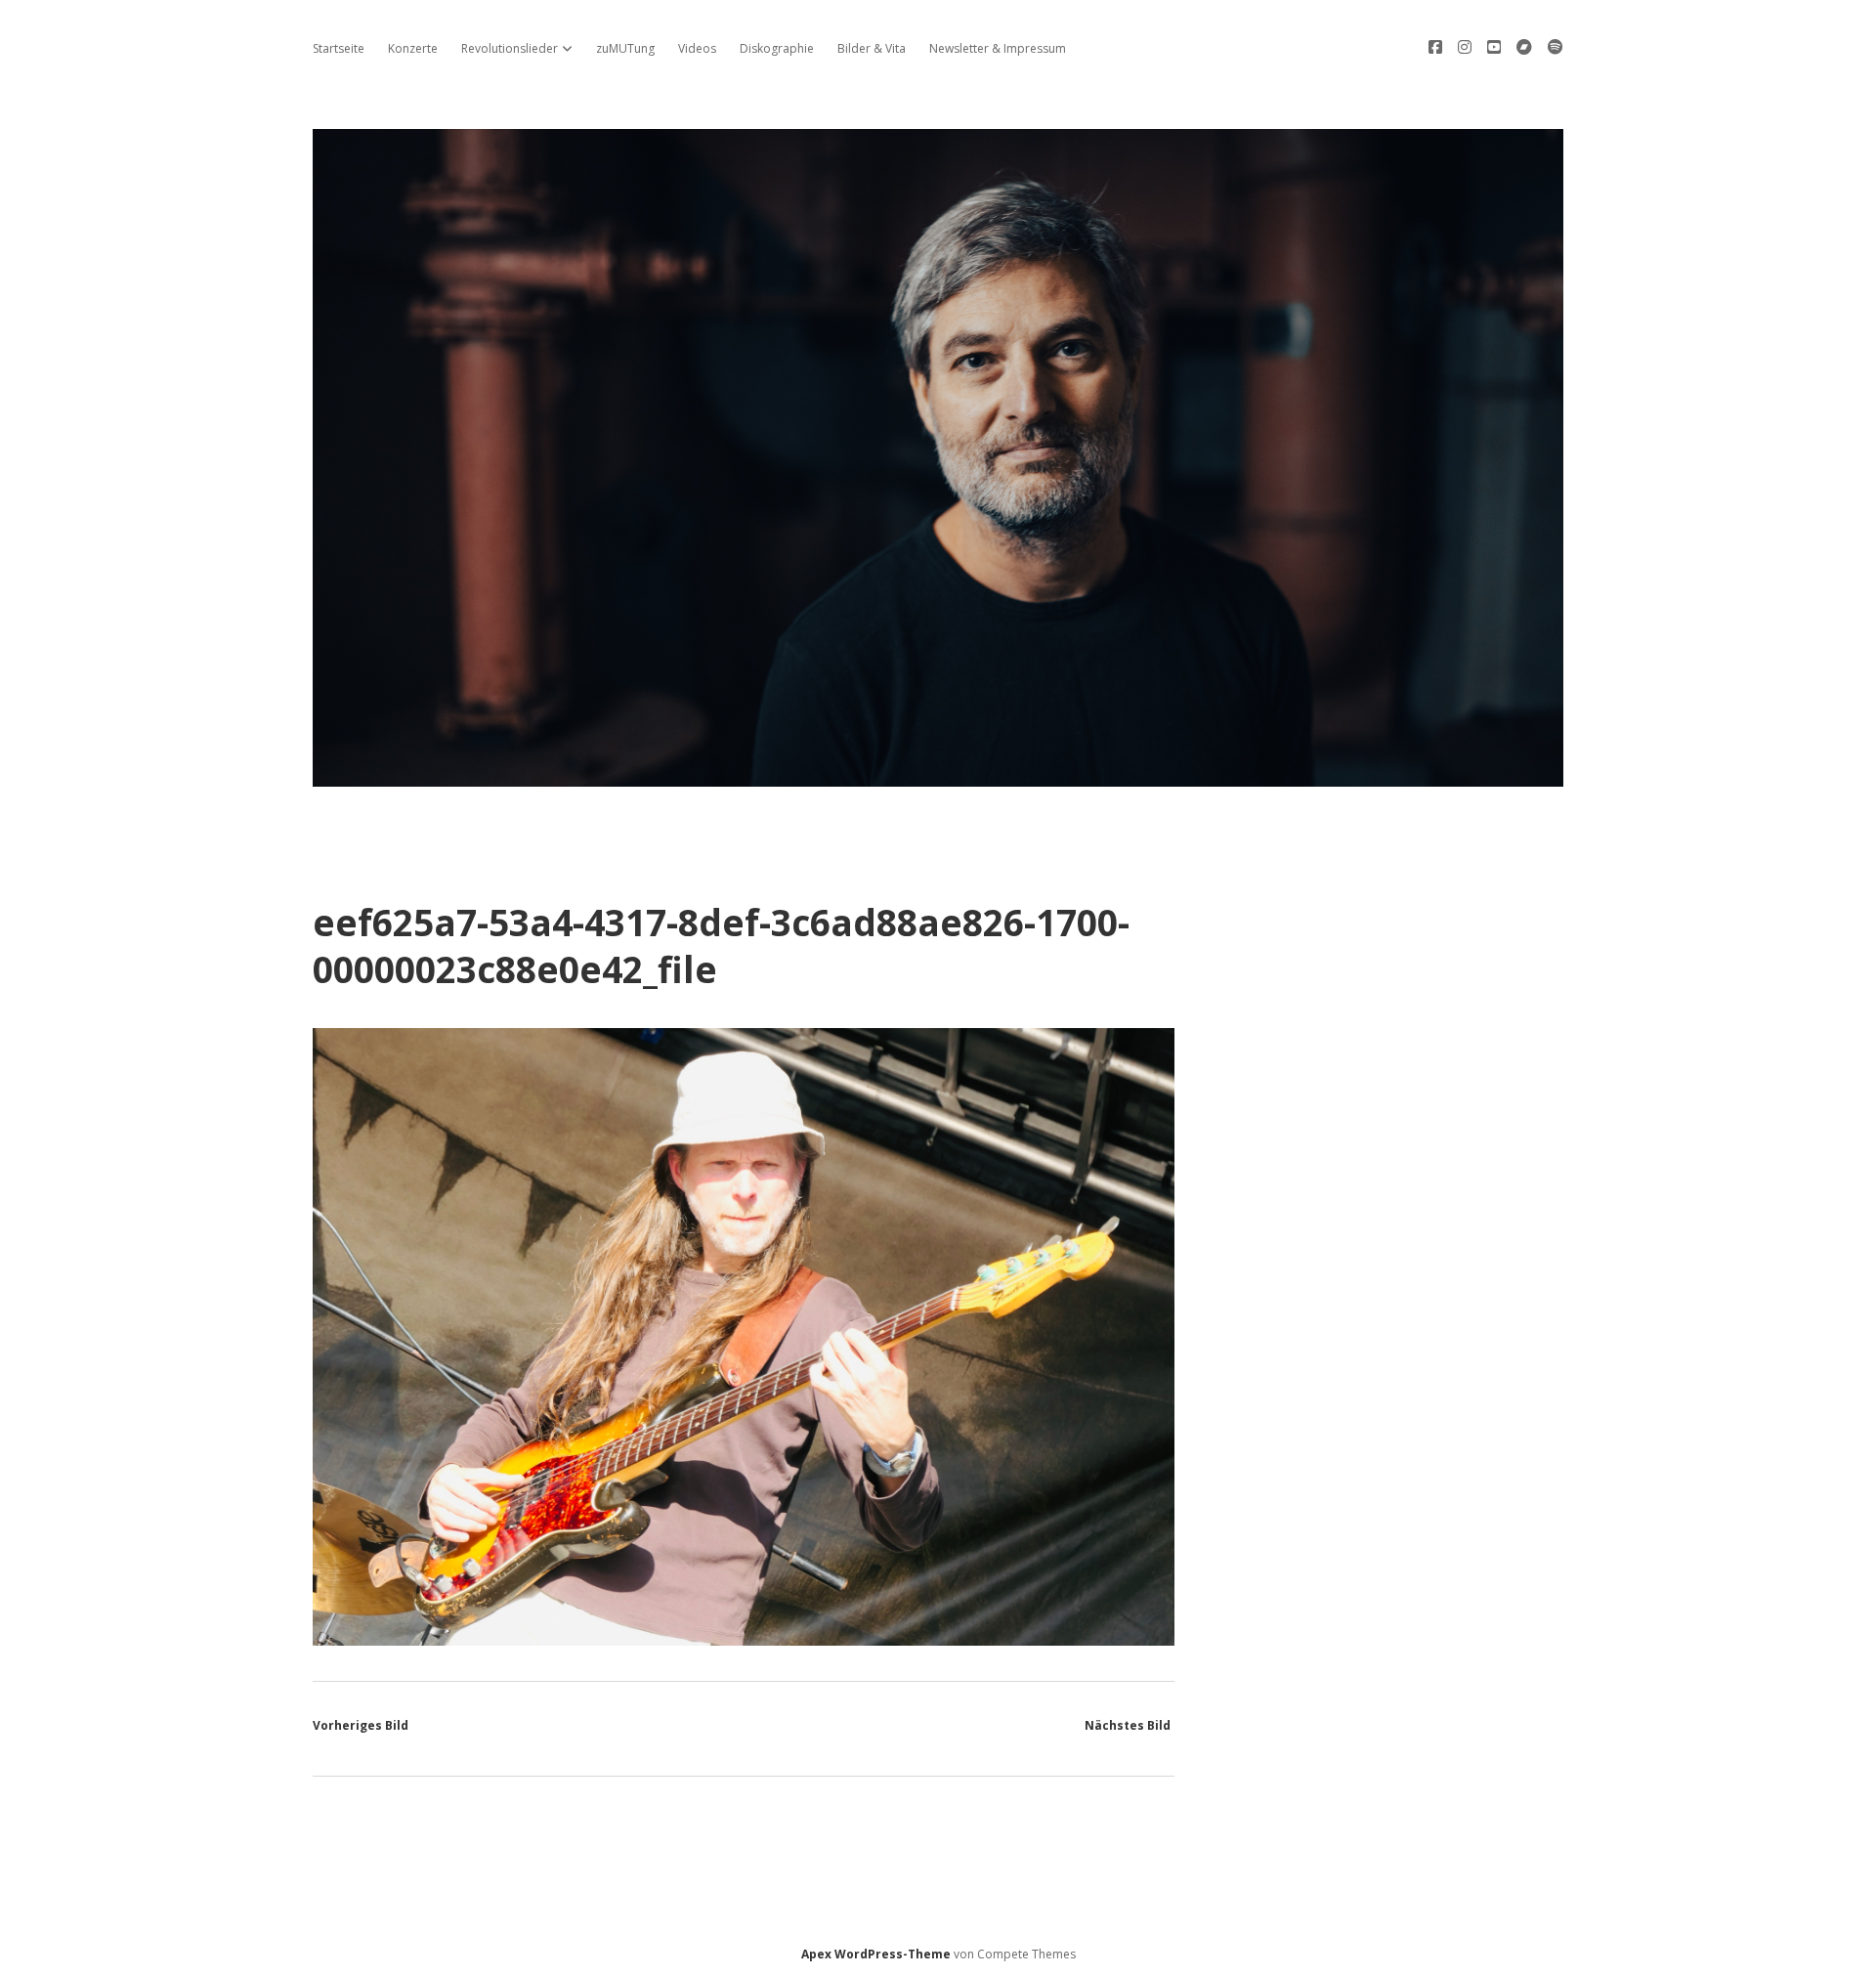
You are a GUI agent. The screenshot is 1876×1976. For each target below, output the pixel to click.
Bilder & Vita (872, 48)
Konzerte (413, 48)
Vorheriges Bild (361, 1725)
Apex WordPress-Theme (876, 1954)
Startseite (339, 48)
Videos (697, 48)
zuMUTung (625, 48)
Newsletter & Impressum (998, 48)
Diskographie (777, 48)
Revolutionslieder (510, 48)
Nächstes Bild (1128, 1725)
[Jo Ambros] (938, 775)
